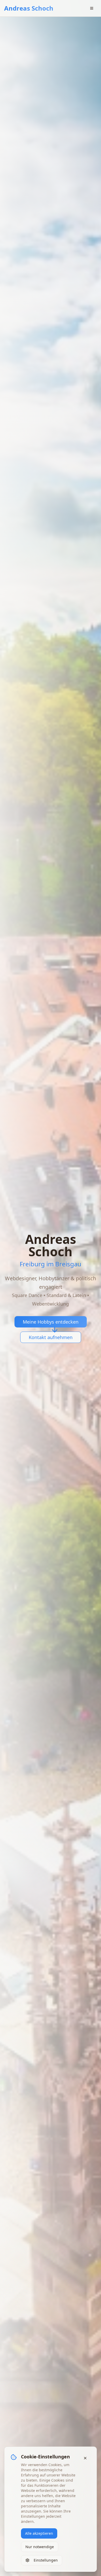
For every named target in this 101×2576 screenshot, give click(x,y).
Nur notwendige (40, 2547)
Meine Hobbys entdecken (51, 1322)
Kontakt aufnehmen (51, 1337)
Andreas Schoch (29, 8)
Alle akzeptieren (39, 2533)
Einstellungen (46, 2560)
